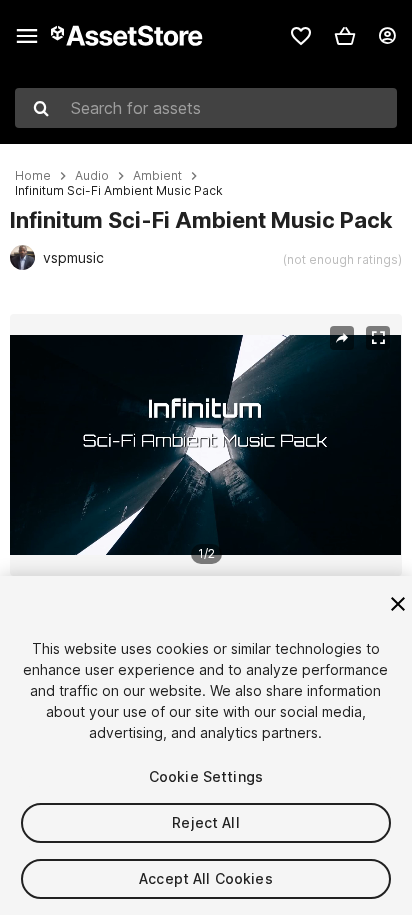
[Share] (342, 338)
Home (33, 176)
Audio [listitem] (92, 176)
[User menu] (387, 36)
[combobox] (206, 108)
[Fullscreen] (378, 338)
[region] (205, 445)
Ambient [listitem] (157, 176)
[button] (345, 36)
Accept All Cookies (206, 878)
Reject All (205, 822)
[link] (301, 36)
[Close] (398, 604)
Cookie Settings (206, 776)
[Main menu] (27, 36)
